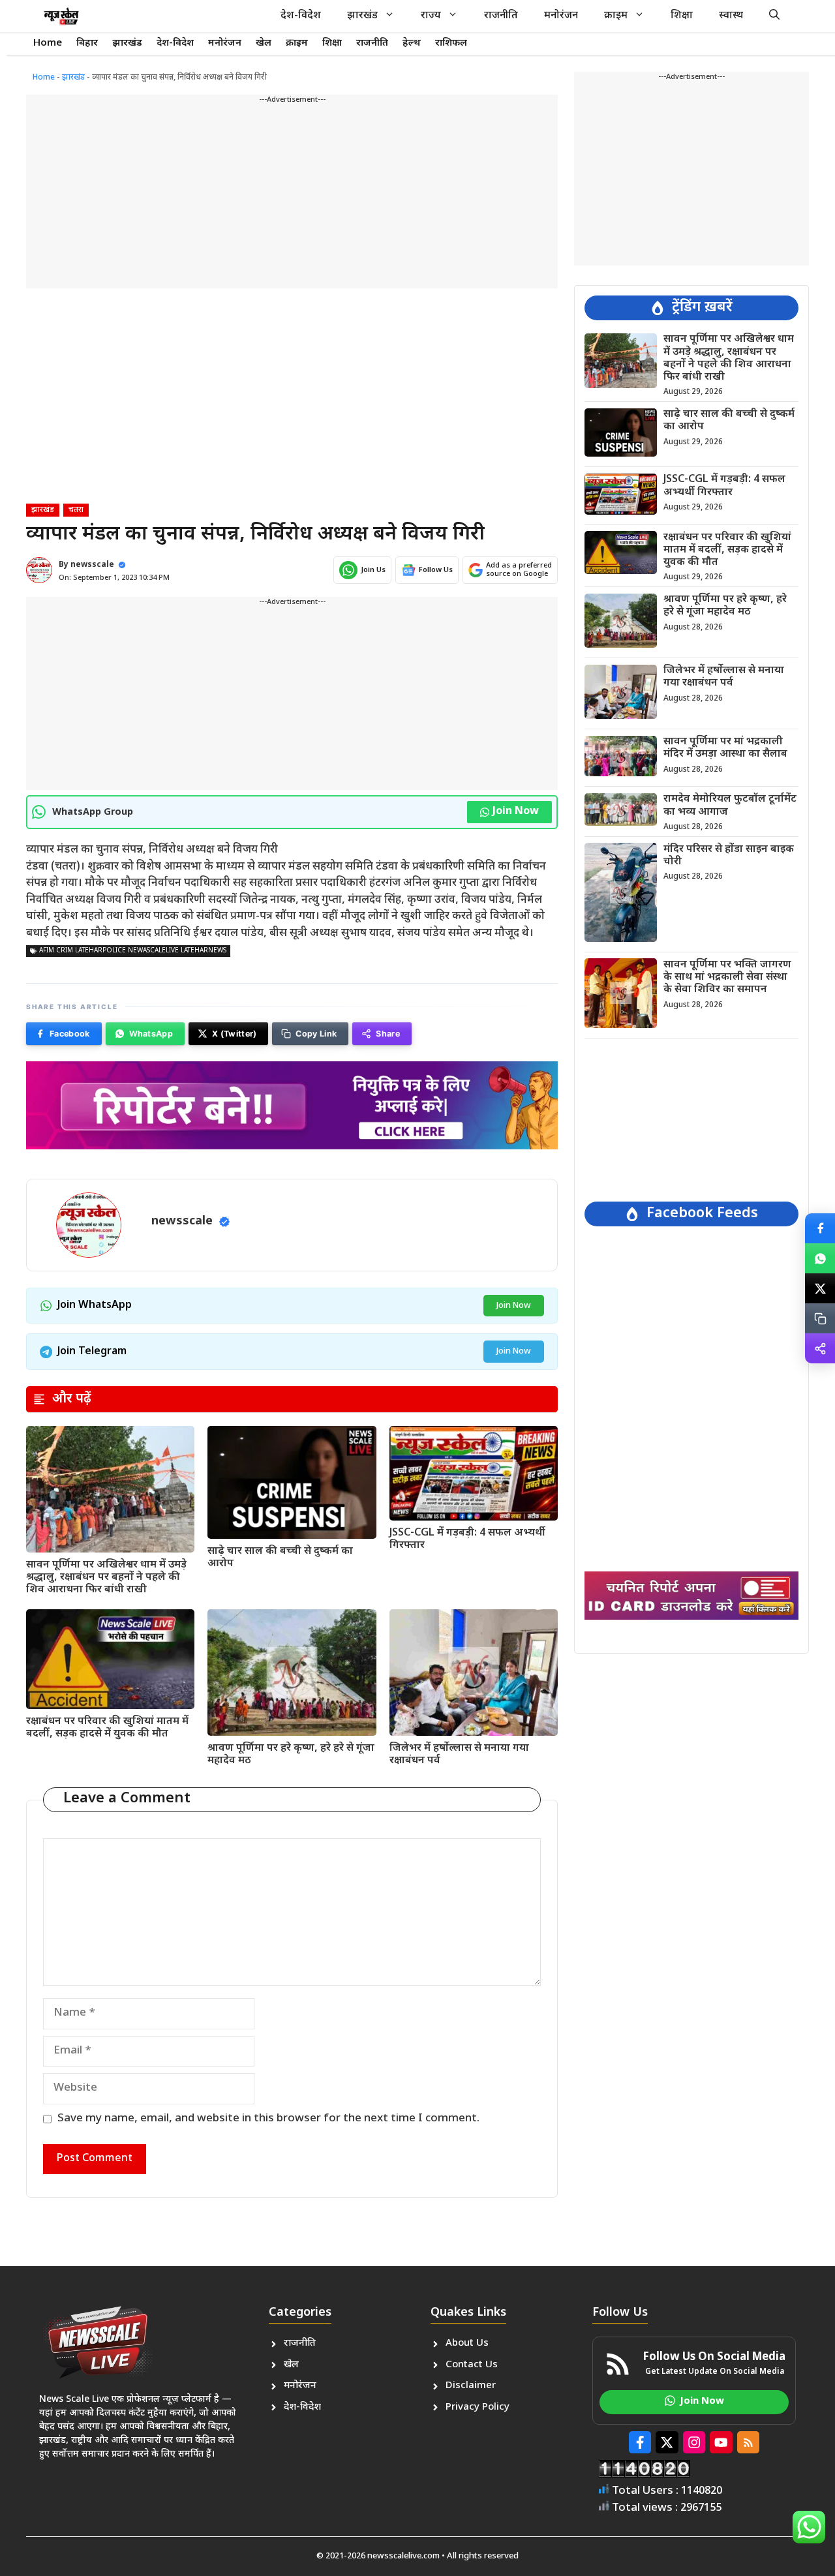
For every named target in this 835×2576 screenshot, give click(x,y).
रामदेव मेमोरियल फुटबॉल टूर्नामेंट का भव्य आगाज (730, 806)
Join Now (516, 812)
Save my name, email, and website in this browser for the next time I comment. (268, 2119)
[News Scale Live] (61, 16)
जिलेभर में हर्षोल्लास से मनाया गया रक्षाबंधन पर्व (459, 1755)
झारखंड (362, 16)
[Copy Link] (820, 1318)
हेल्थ (412, 43)
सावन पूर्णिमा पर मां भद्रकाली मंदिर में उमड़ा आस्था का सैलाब (725, 748)
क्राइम (616, 16)
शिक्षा (682, 16)
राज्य (431, 16)
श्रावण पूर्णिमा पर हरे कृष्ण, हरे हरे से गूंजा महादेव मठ (291, 1755)
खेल (264, 43)
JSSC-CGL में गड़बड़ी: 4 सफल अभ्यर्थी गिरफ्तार (467, 1539)
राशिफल (451, 43)
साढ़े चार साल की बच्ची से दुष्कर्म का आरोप (280, 1558)
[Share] (820, 1348)
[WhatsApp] (820, 1258)
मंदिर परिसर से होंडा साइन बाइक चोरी (729, 855)
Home (48, 43)
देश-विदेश (301, 16)
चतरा (76, 510)
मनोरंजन (561, 16)
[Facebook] (820, 1228)
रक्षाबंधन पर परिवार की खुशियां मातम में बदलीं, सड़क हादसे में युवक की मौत (107, 1728)
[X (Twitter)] (820, 1288)
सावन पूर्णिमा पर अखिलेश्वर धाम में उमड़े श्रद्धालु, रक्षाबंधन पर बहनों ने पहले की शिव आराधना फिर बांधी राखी (106, 1578)
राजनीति (501, 16)
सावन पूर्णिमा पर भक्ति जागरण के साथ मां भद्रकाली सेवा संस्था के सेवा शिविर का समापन (727, 977)
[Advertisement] (292, 197)
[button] (774, 16)
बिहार (87, 43)
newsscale (92, 565)
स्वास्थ (731, 16)
